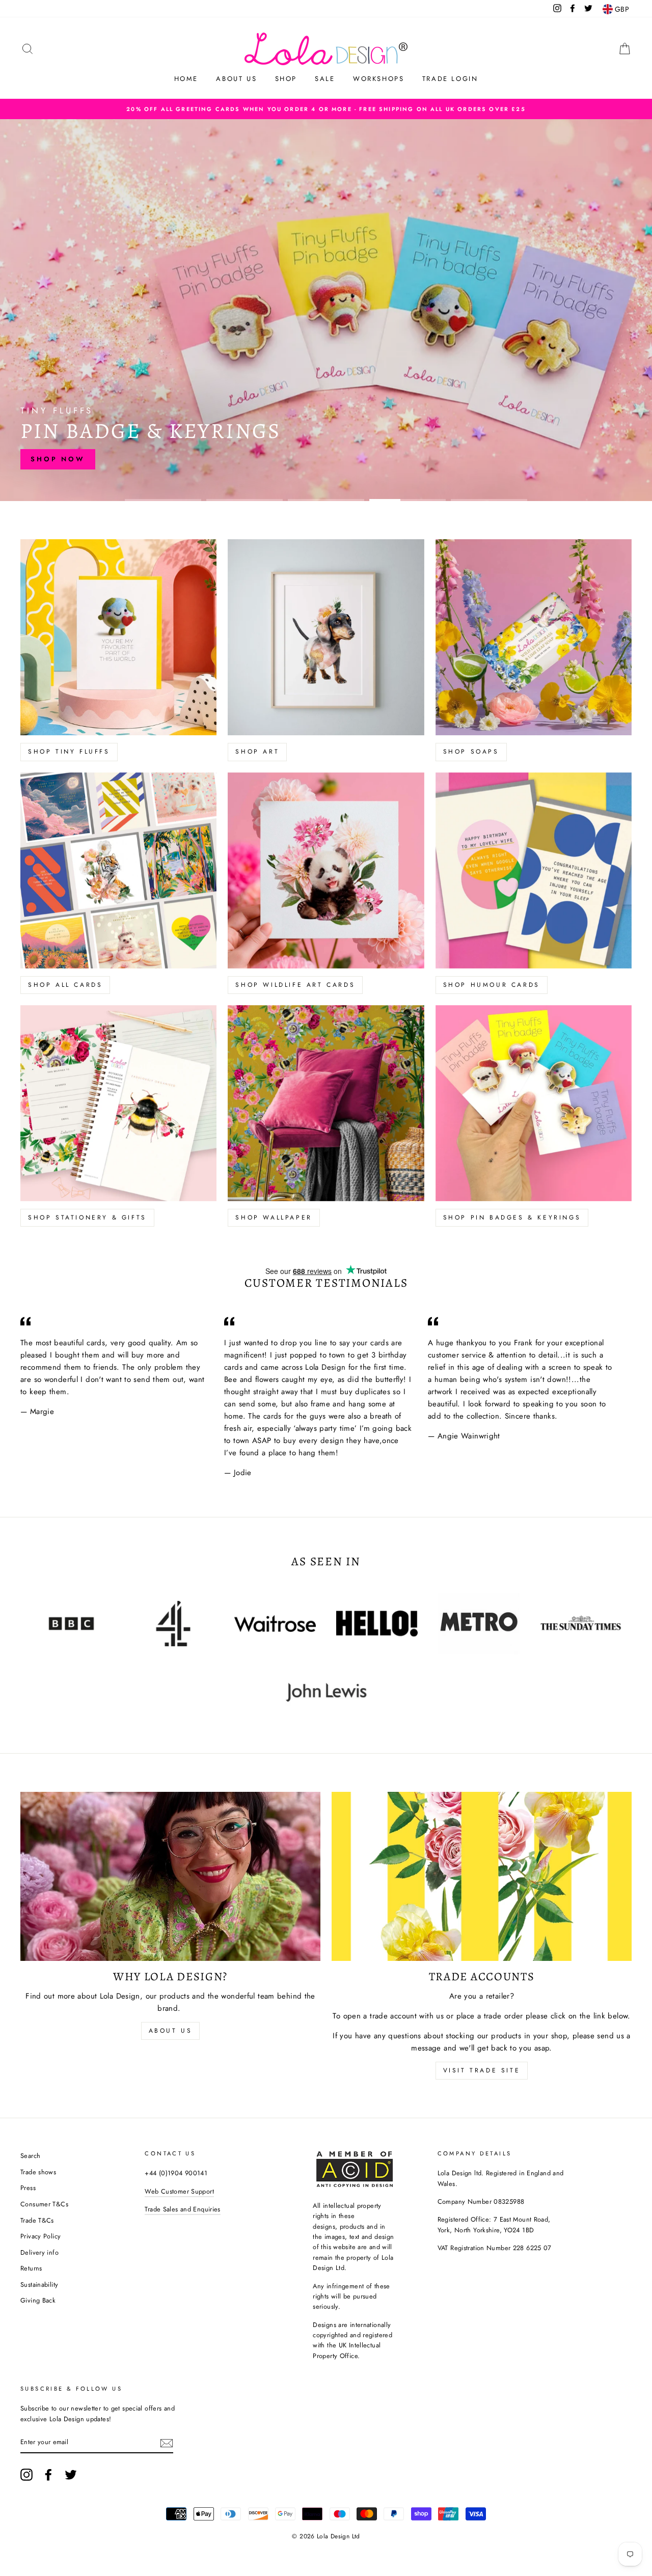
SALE (325, 79)
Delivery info (39, 2252)
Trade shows (38, 2172)
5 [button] (489, 500)
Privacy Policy (40, 2236)
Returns (31, 2268)
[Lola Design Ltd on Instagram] (26, 2475)
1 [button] (163, 500)
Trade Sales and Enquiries (182, 2209)
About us (236, 79)
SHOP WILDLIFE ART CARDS (295, 985)
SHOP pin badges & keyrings (512, 1217)
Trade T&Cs (37, 2220)
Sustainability (39, 2284)
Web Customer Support (179, 2191)
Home (186, 79)
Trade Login (450, 79)
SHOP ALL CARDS (65, 985)
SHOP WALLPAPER (274, 1217)
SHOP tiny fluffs (69, 752)
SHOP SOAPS (471, 752)
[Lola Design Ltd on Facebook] (48, 2475)
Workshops (378, 79)
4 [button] (407, 500)
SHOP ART (257, 752)
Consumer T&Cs (44, 2204)
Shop (286, 79)
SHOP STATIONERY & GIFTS (87, 1217)
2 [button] (244, 500)
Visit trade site (482, 2070)
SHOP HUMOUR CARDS (492, 985)
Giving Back (38, 2300)
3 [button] (326, 500)
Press (28, 2188)
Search (30, 2156)
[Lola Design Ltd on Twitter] (71, 2475)
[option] (326, 109)
